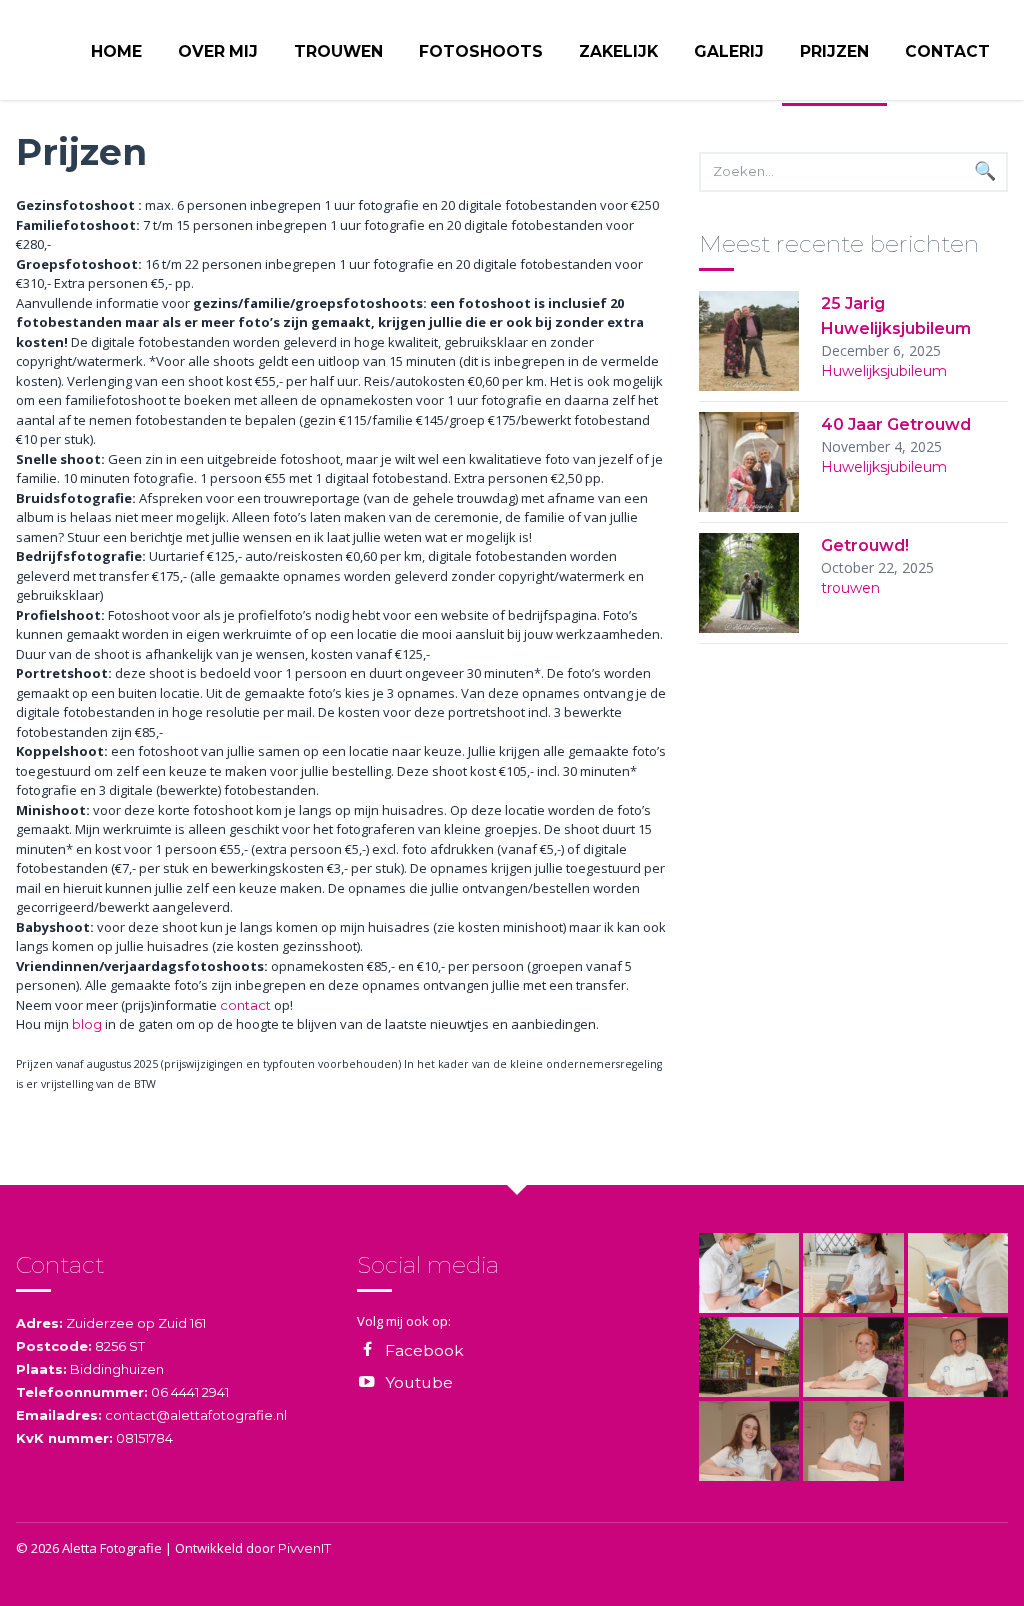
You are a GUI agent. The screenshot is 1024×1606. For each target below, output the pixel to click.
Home (116, 51)
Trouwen (338, 51)
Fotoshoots (481, 51)
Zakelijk (618, 51)
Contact (947, 51)
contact (245, 1005)
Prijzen (834, 51)
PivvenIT (304, 1548)
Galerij (729, 51)
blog (87, 1024)
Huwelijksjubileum (884, 371)
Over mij (218, 51)
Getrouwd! (865, 545)
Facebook (424, 1350)
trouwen (850, 588)
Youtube (419, 1382)
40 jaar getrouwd (896, 424)
